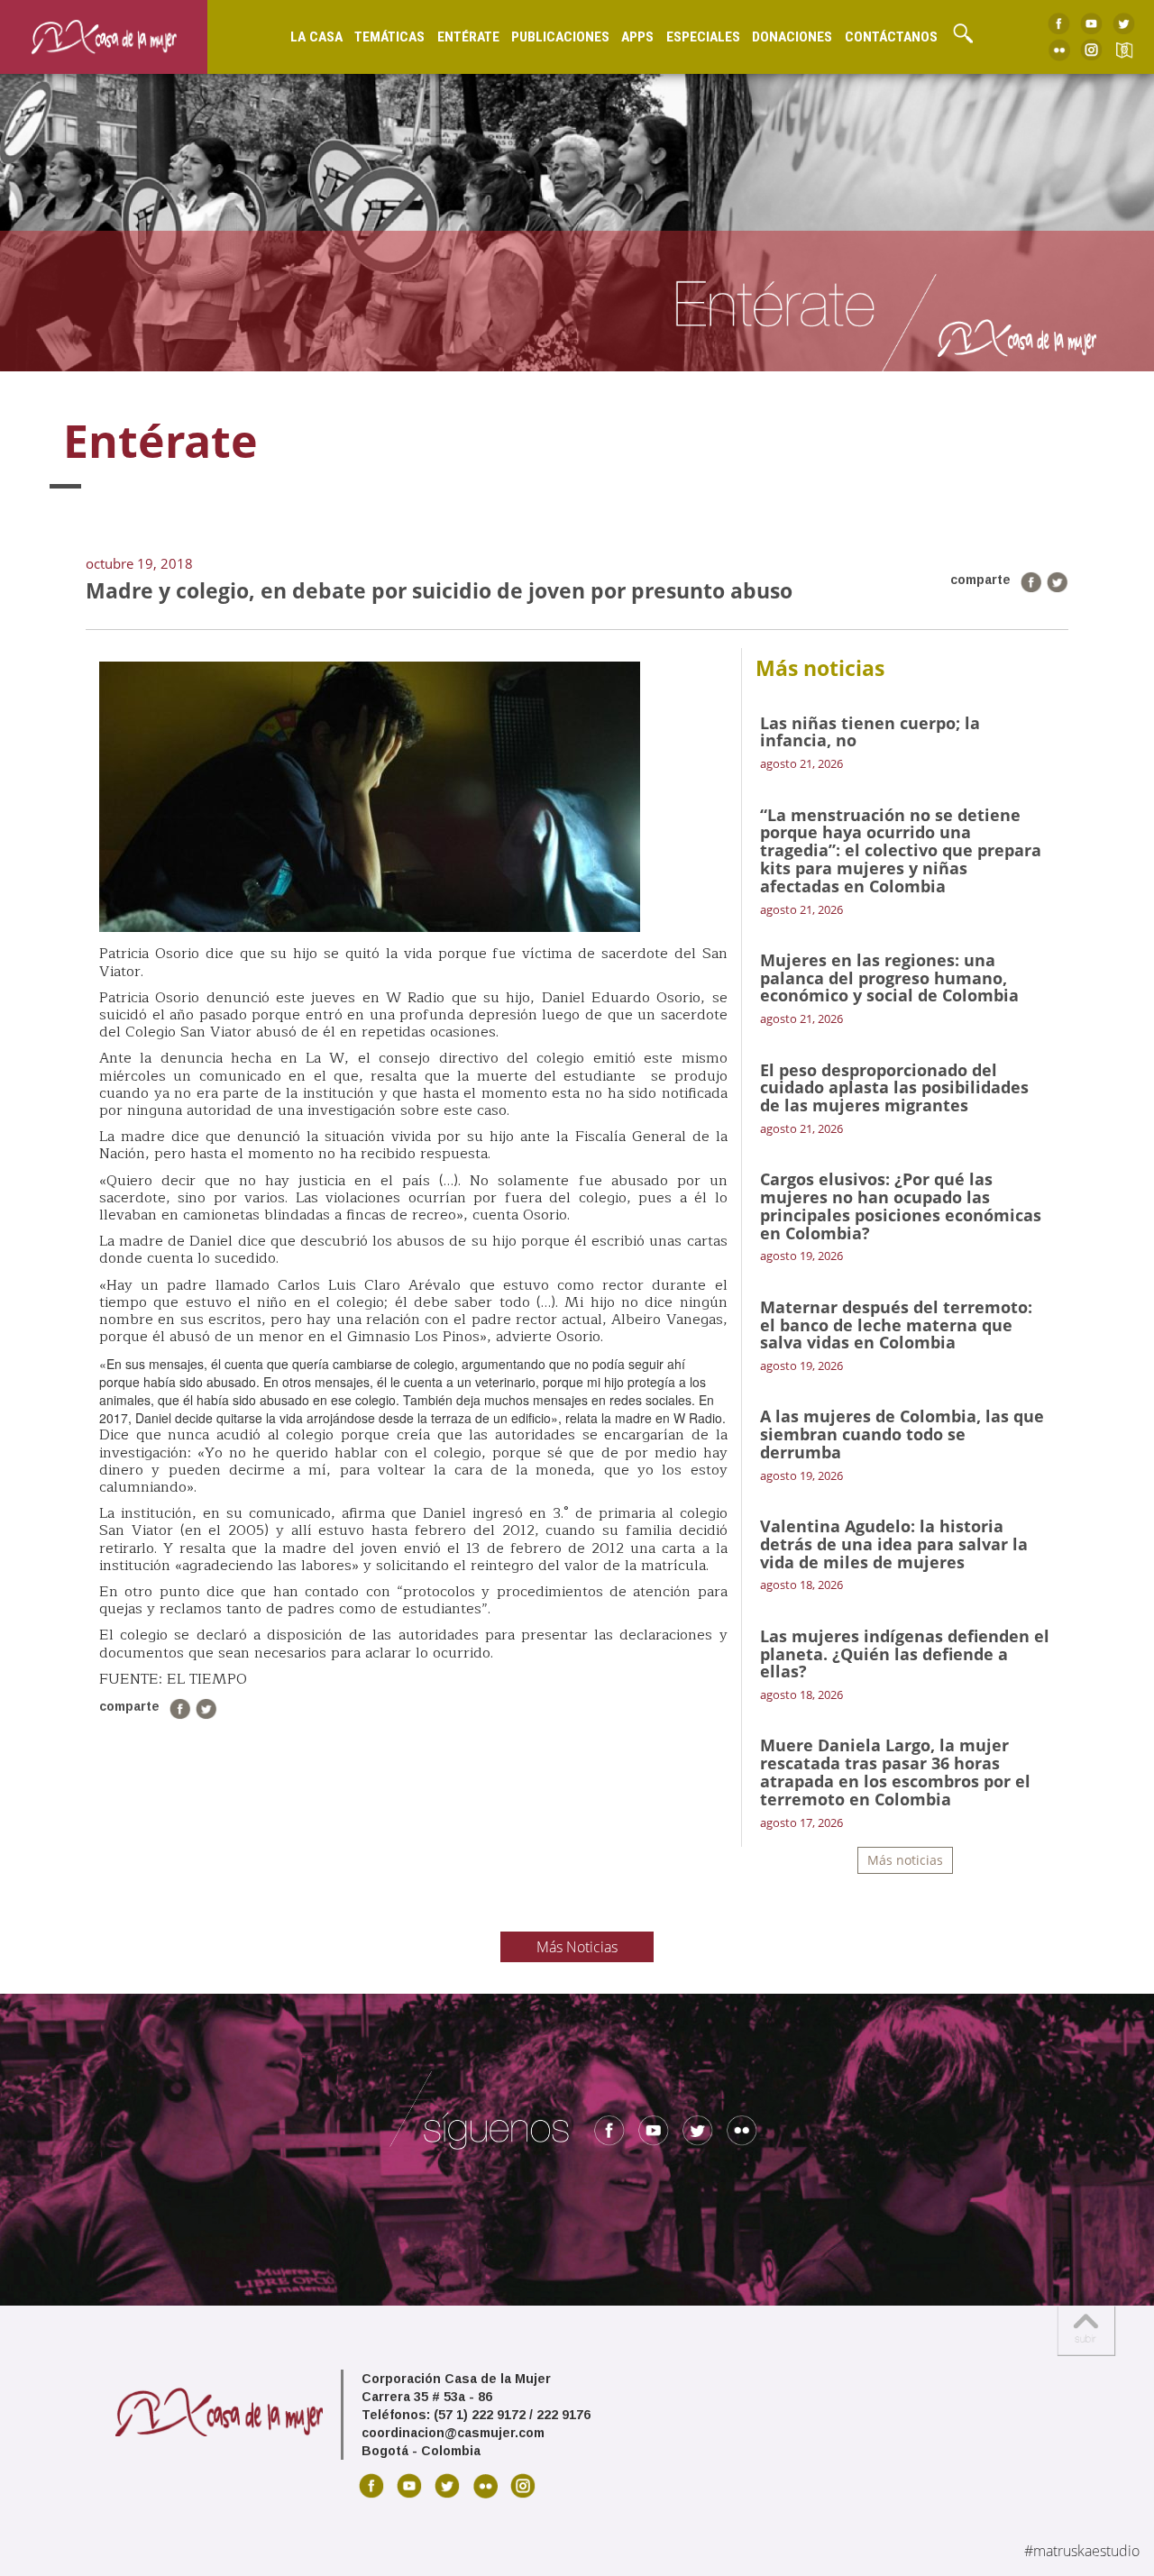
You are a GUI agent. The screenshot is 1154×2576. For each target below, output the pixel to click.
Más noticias (905, 1860)
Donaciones (792, 37)
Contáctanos (891, 37)
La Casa (316, 37)
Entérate (468, 37)
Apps (637, 37)
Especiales (703, 37)
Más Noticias (577, 1947)
